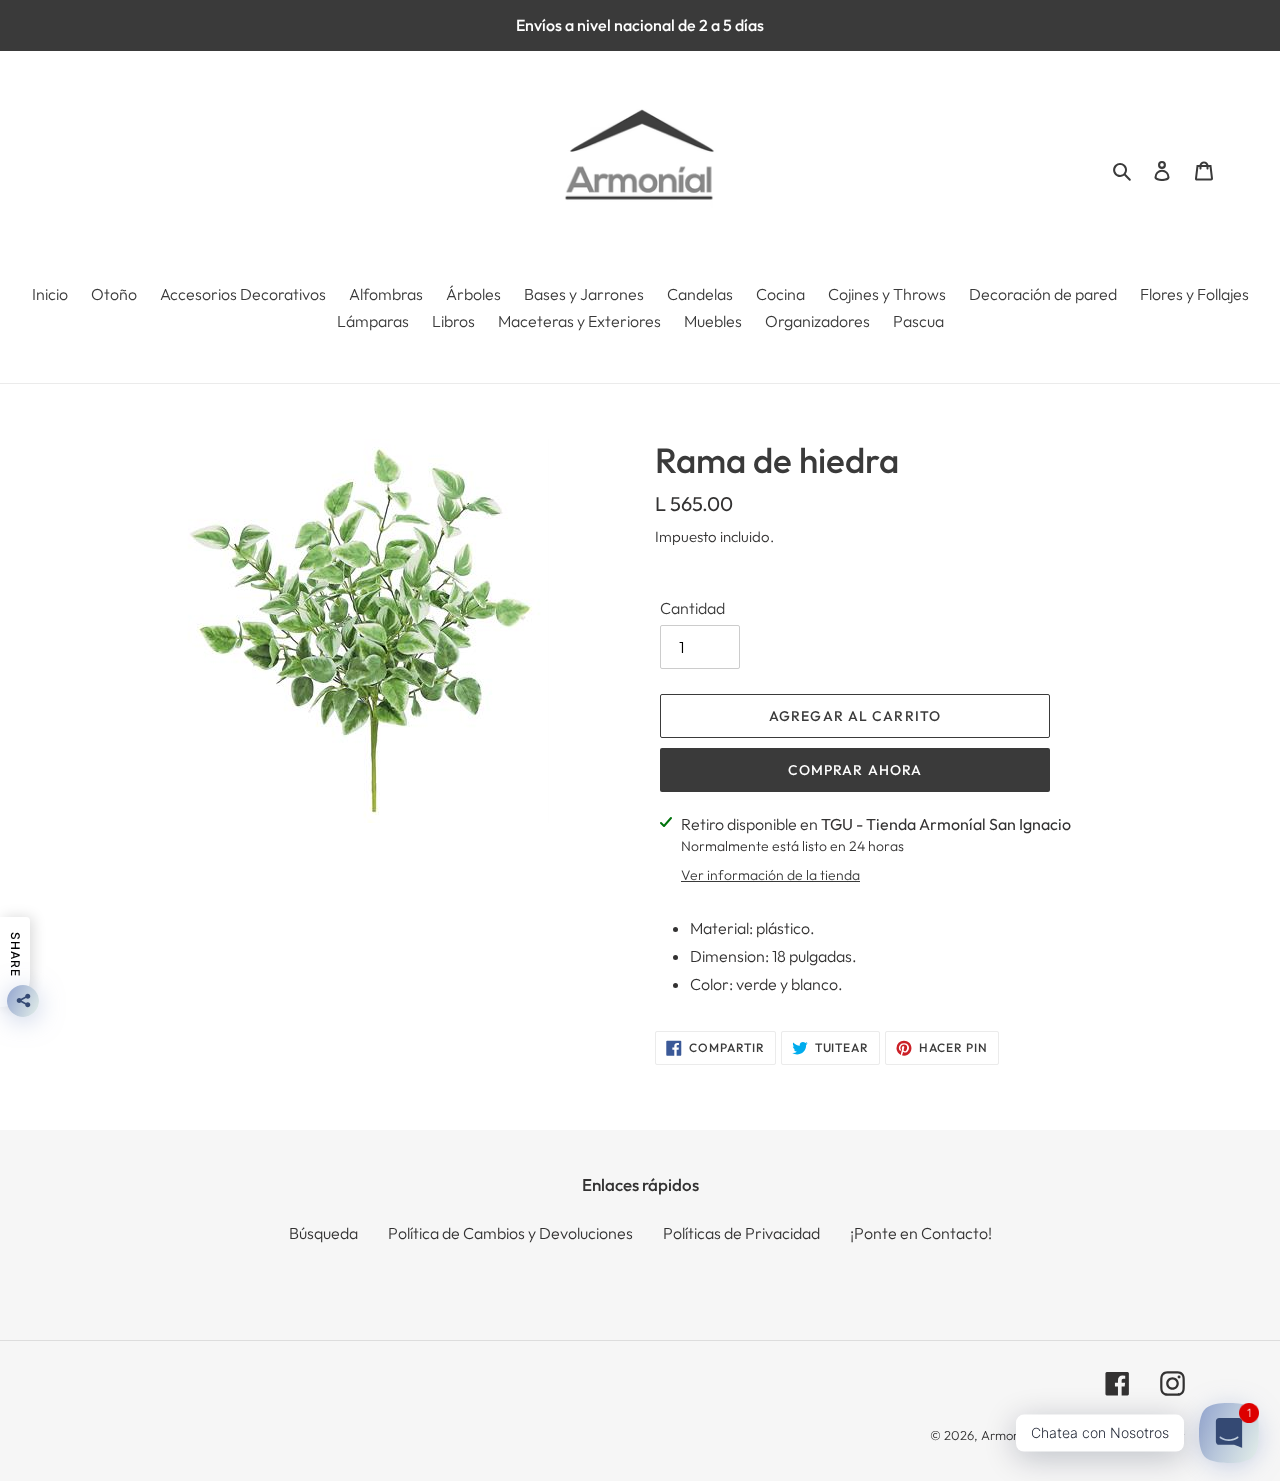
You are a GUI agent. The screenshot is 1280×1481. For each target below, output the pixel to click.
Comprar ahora (855, 770)
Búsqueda (323, 1233)
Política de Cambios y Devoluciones (510, 1233)
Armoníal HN (1018, 1435)
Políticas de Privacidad (741, 1233)
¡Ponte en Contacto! (921, 1233)
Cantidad (692, 608)
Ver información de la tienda (770, 875)
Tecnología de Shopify (1121, 1435)
